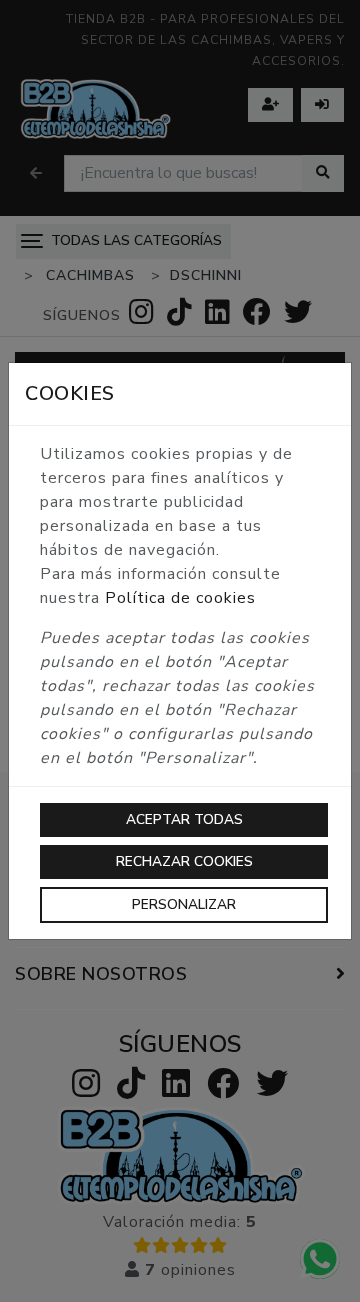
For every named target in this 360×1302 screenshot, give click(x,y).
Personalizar (184, 904)
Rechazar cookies (184, 861)
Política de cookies (180, 598)
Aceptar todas (184, 819)
